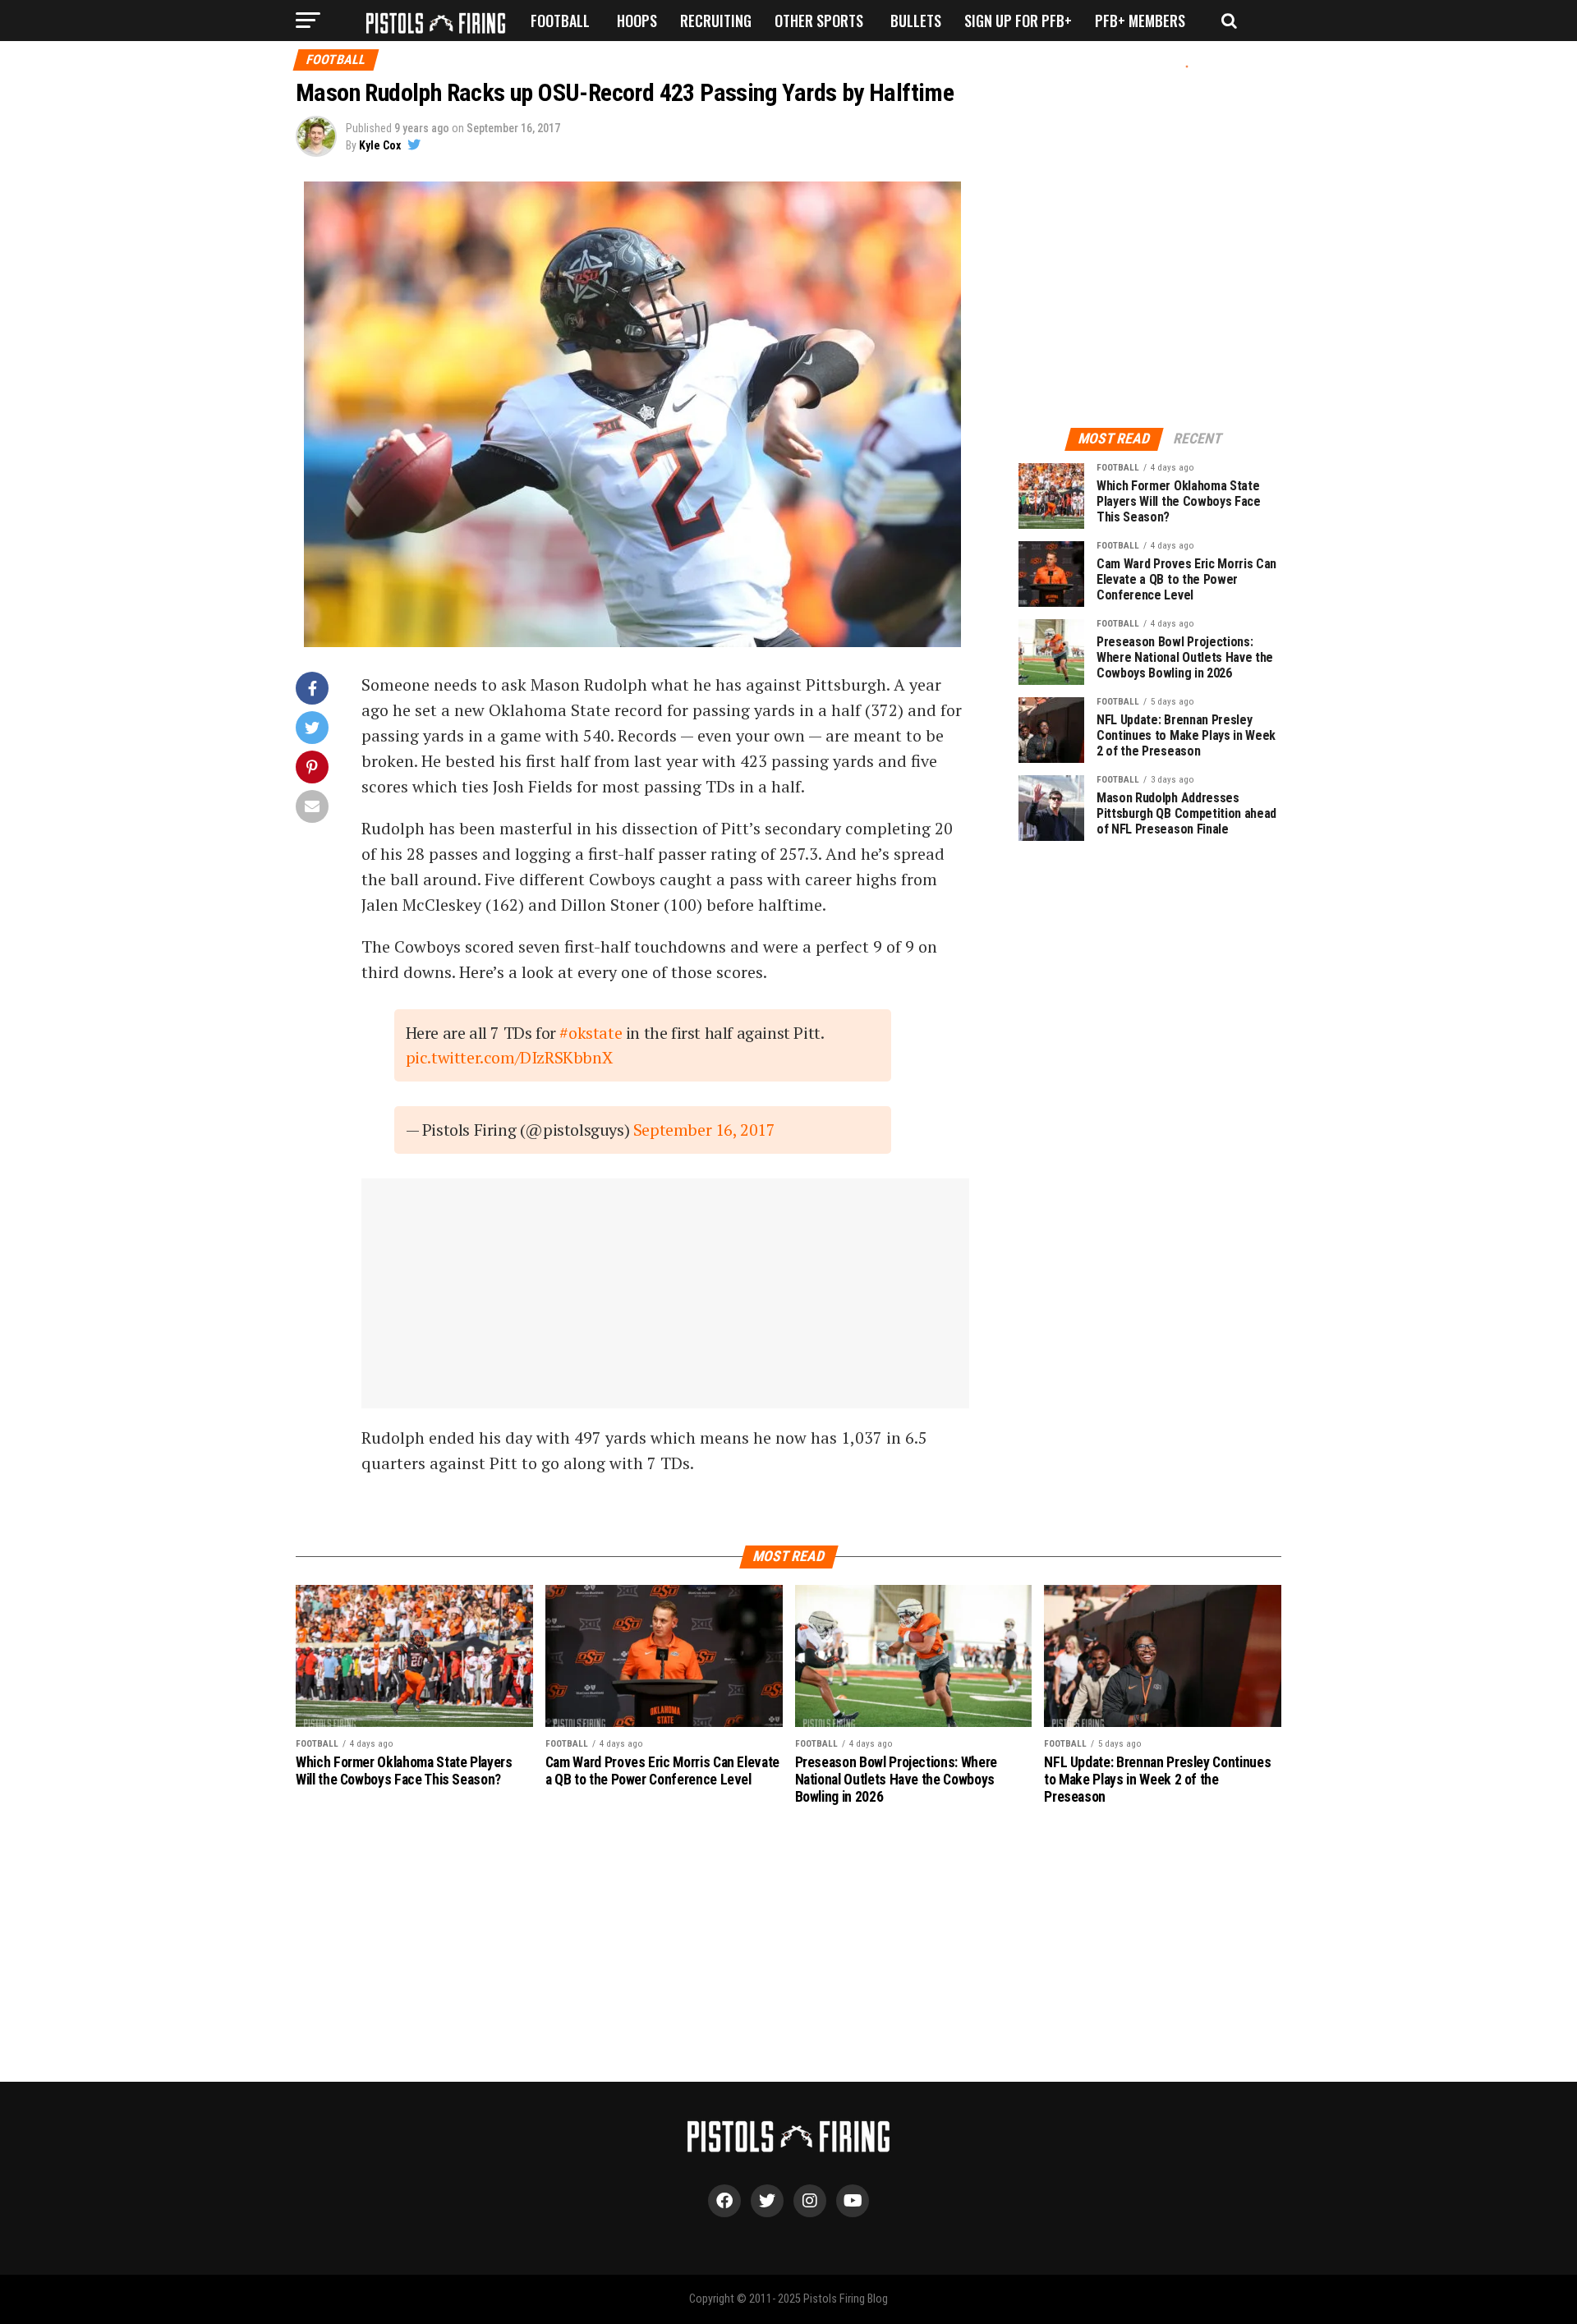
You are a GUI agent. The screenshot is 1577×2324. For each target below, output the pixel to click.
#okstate (591, 1033)
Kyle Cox (380, 145)
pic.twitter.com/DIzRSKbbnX (509, 1057)
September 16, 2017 (704, 1130)
